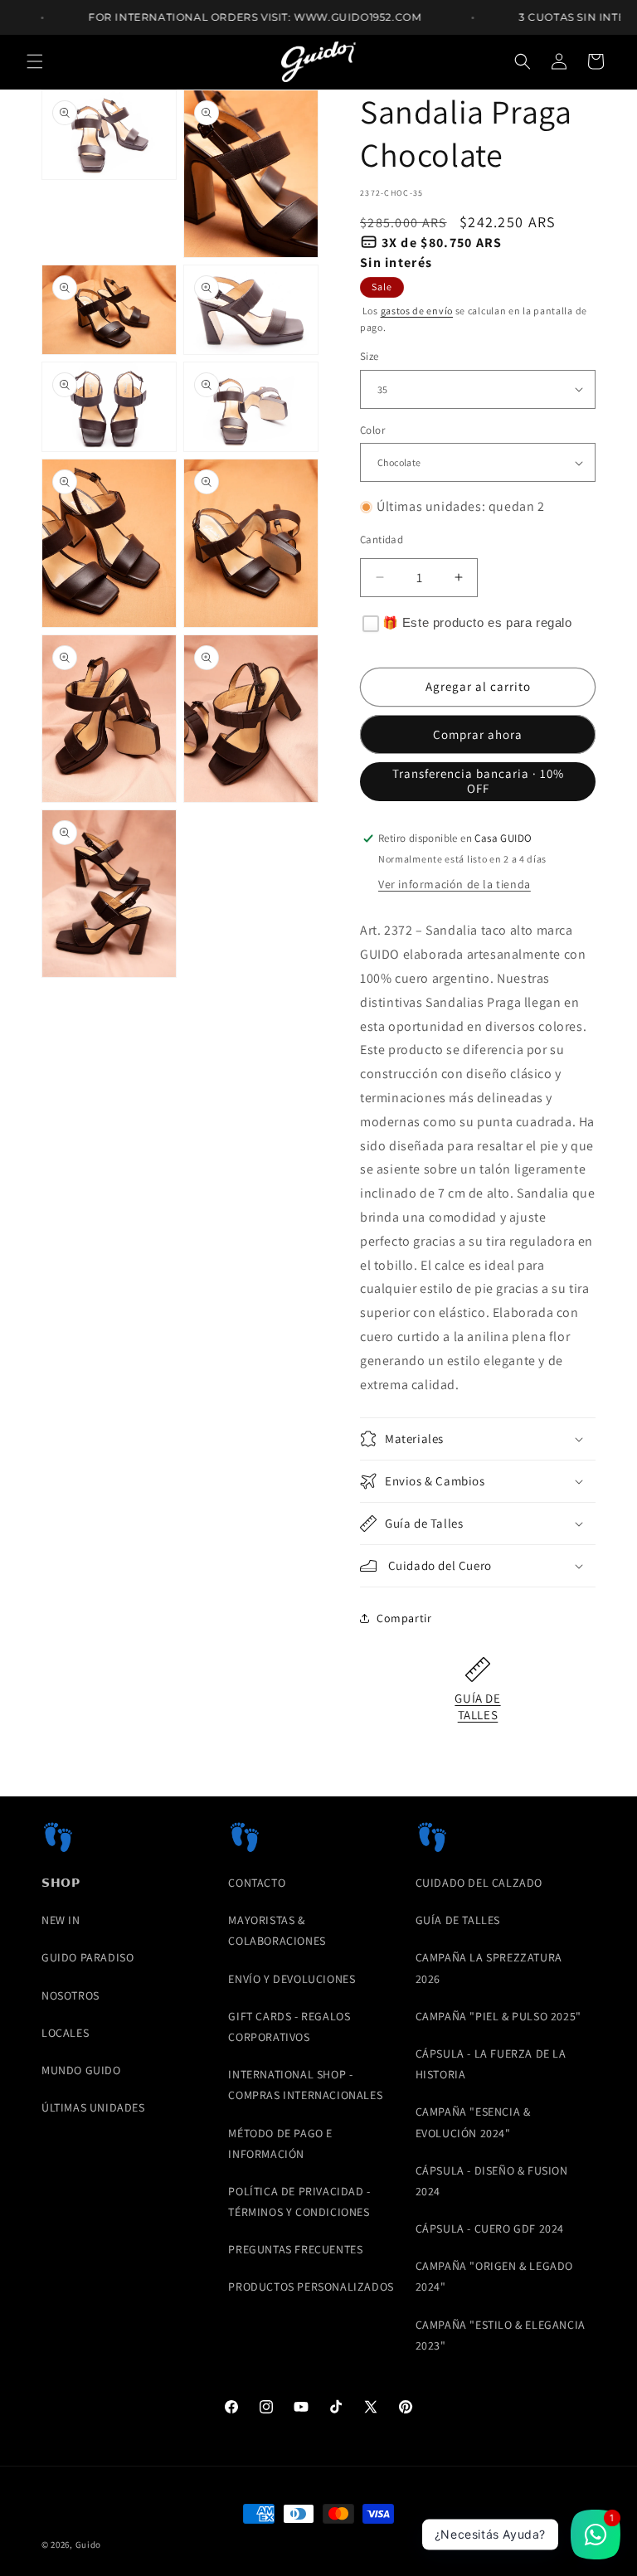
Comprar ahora (478, 734)
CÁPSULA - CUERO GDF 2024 (490, 2228)
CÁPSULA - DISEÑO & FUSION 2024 (492, 2181)
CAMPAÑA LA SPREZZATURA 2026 (489, 1968)
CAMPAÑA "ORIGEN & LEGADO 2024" (494, 2276)
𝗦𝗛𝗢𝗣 (61, 1883)
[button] (35, 61)
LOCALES (65, 2033)
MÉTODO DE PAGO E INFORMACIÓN (280, 2143)
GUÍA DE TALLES (477, 1706)
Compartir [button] (404, 1618)
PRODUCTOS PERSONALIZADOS (311, 2287)
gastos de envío (417, 311)
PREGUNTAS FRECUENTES (295, 2249)
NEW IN (61, 1920)
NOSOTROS (71, 1995)
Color (372, 430)
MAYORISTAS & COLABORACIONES (277, 1930)
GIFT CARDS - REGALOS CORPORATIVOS (289, 2027)
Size (370, 356)
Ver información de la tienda (455, 884)
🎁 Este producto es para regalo (477, 622)
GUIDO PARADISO (88, 1957)
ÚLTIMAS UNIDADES (93, 2107)
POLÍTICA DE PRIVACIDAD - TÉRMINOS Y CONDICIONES (299, 2202)
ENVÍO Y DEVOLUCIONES (292, 1979)
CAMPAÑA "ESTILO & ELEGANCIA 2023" (501, 2335)
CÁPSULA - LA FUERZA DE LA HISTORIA (491, 2064)
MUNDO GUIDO (81, 2070)
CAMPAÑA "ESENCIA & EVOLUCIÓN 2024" (473, 2122)
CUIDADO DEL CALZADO (479, 1883)
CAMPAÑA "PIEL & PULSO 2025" (498, 2016)
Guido (89, 2544)
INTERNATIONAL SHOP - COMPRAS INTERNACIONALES (305, 2085)
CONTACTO (257, 1883)
